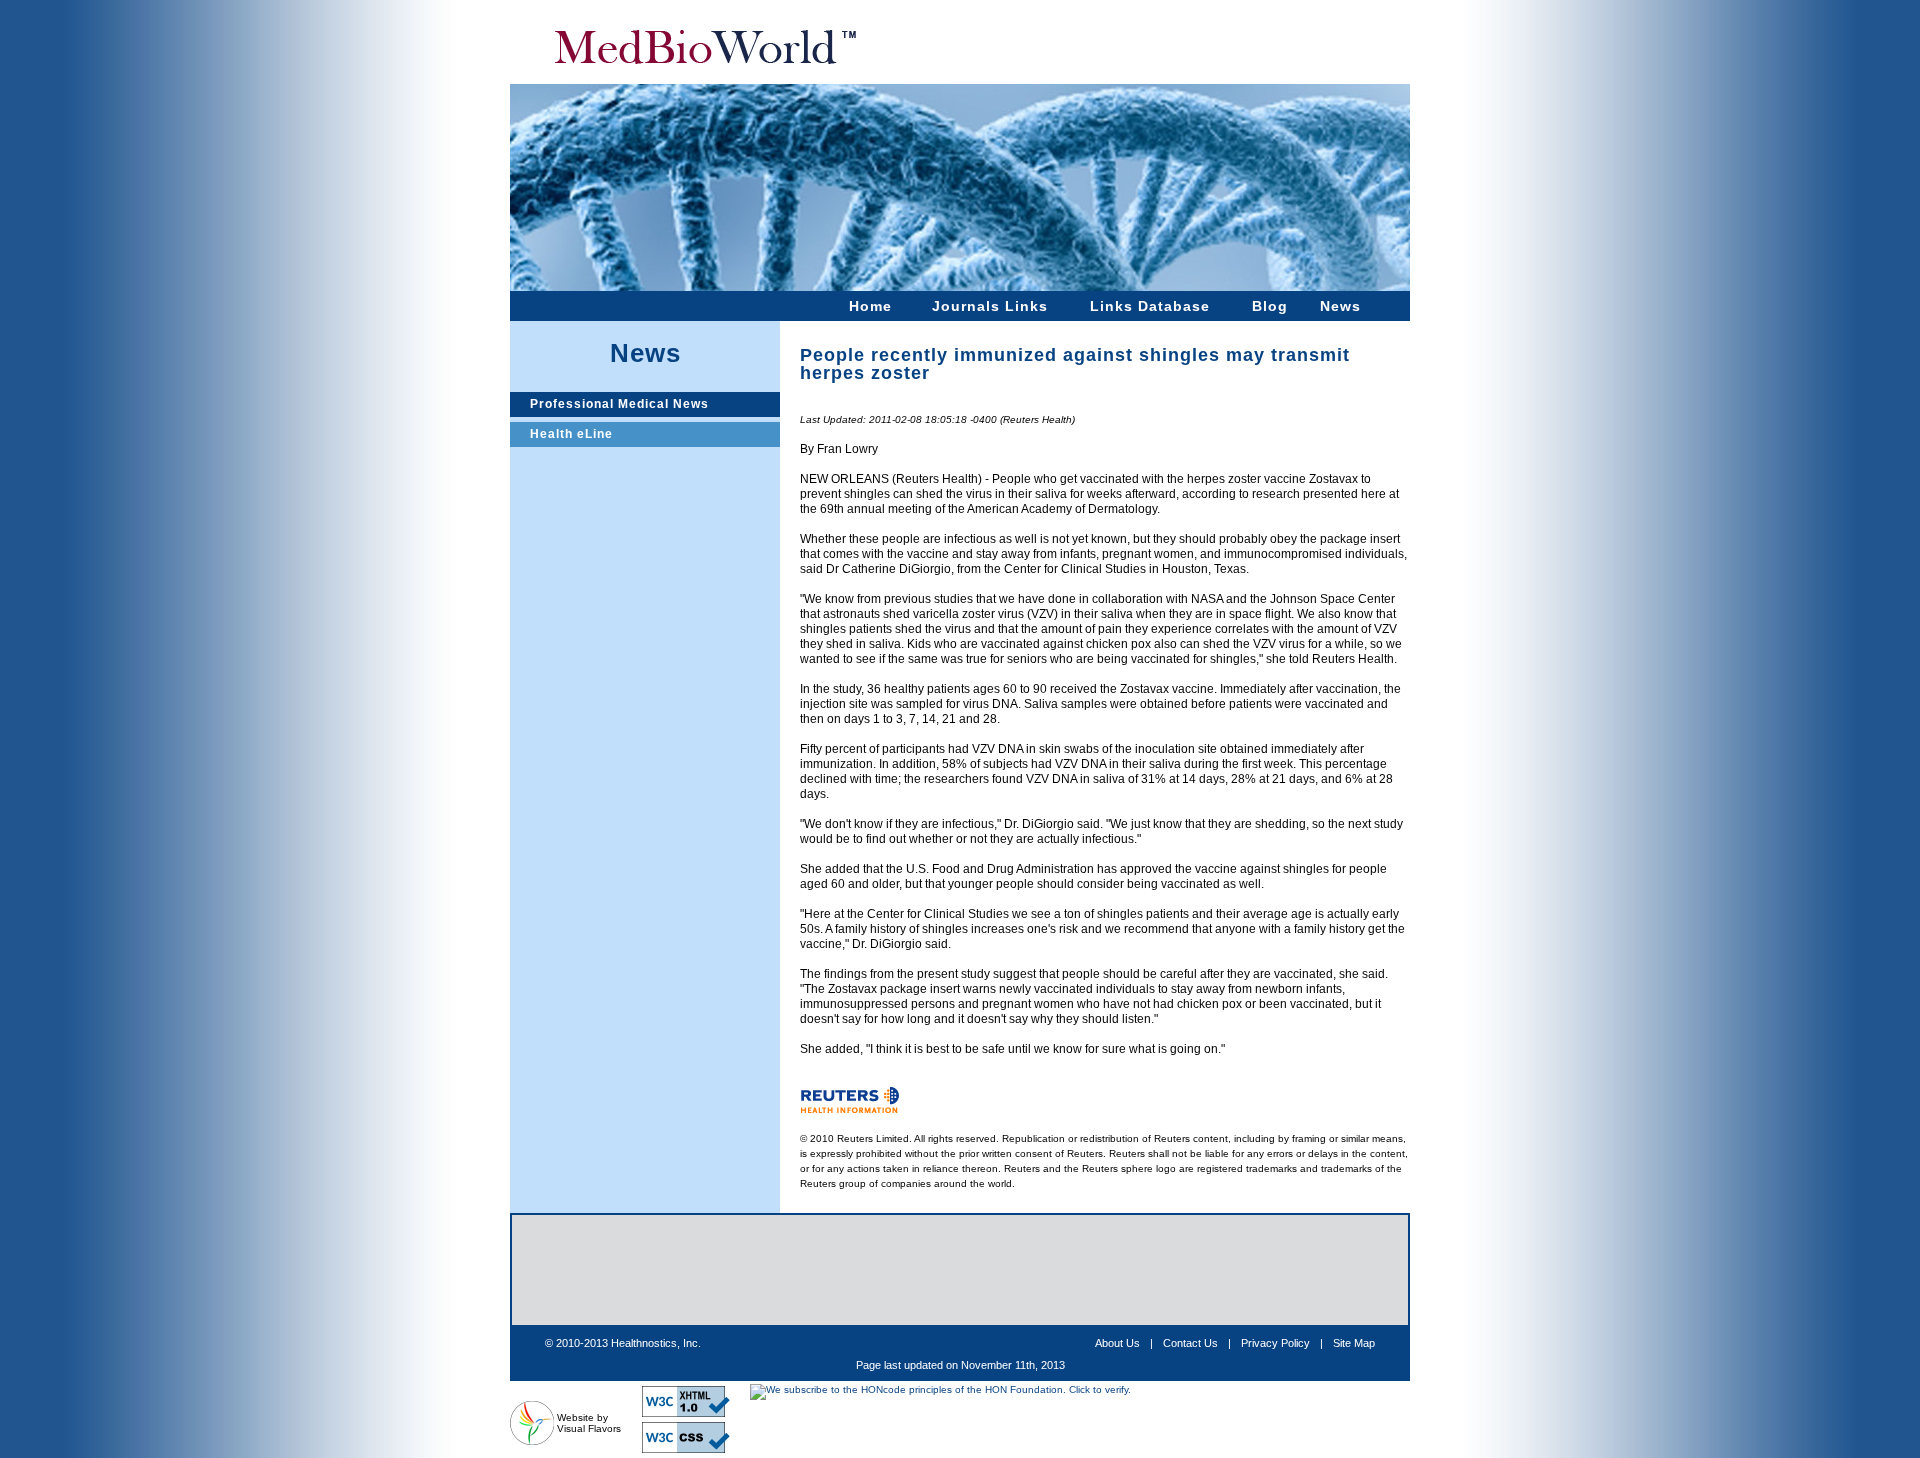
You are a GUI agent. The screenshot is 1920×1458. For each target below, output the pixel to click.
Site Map (1354, 1343)
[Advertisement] (960, 1270)
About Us (1117, 1343)
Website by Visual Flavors (589, 1423)
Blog (1270, 306)
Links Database (1150, 306)
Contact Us (1190, 1343)
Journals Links (990, 306)
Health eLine (571, 434)
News (1340, 306)
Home (870, 306)
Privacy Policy (1275, 1343)
